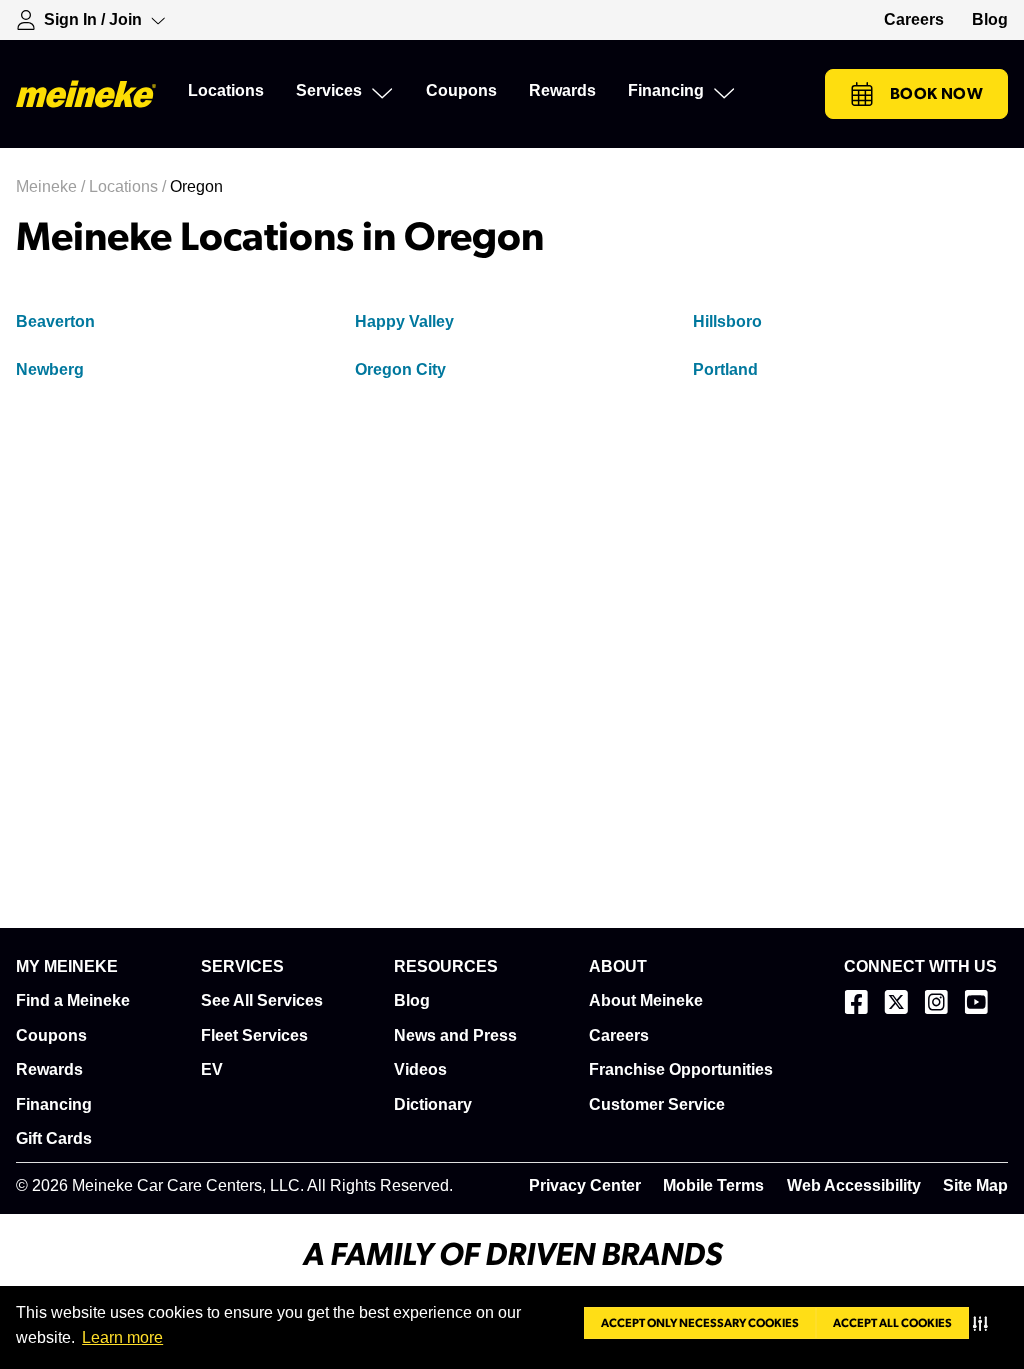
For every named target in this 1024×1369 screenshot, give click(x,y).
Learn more (122, 1337)
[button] (984, 1323)
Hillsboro (727, 321)
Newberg (50, 369)
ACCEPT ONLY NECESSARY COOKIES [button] (700, 1323)
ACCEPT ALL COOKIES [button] (892, 1323)
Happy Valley (404, 321)
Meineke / (52, 186)
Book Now (936, 94)
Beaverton (55, 321)
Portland (725, 369)
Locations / (129, 186)
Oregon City (400, 369)
